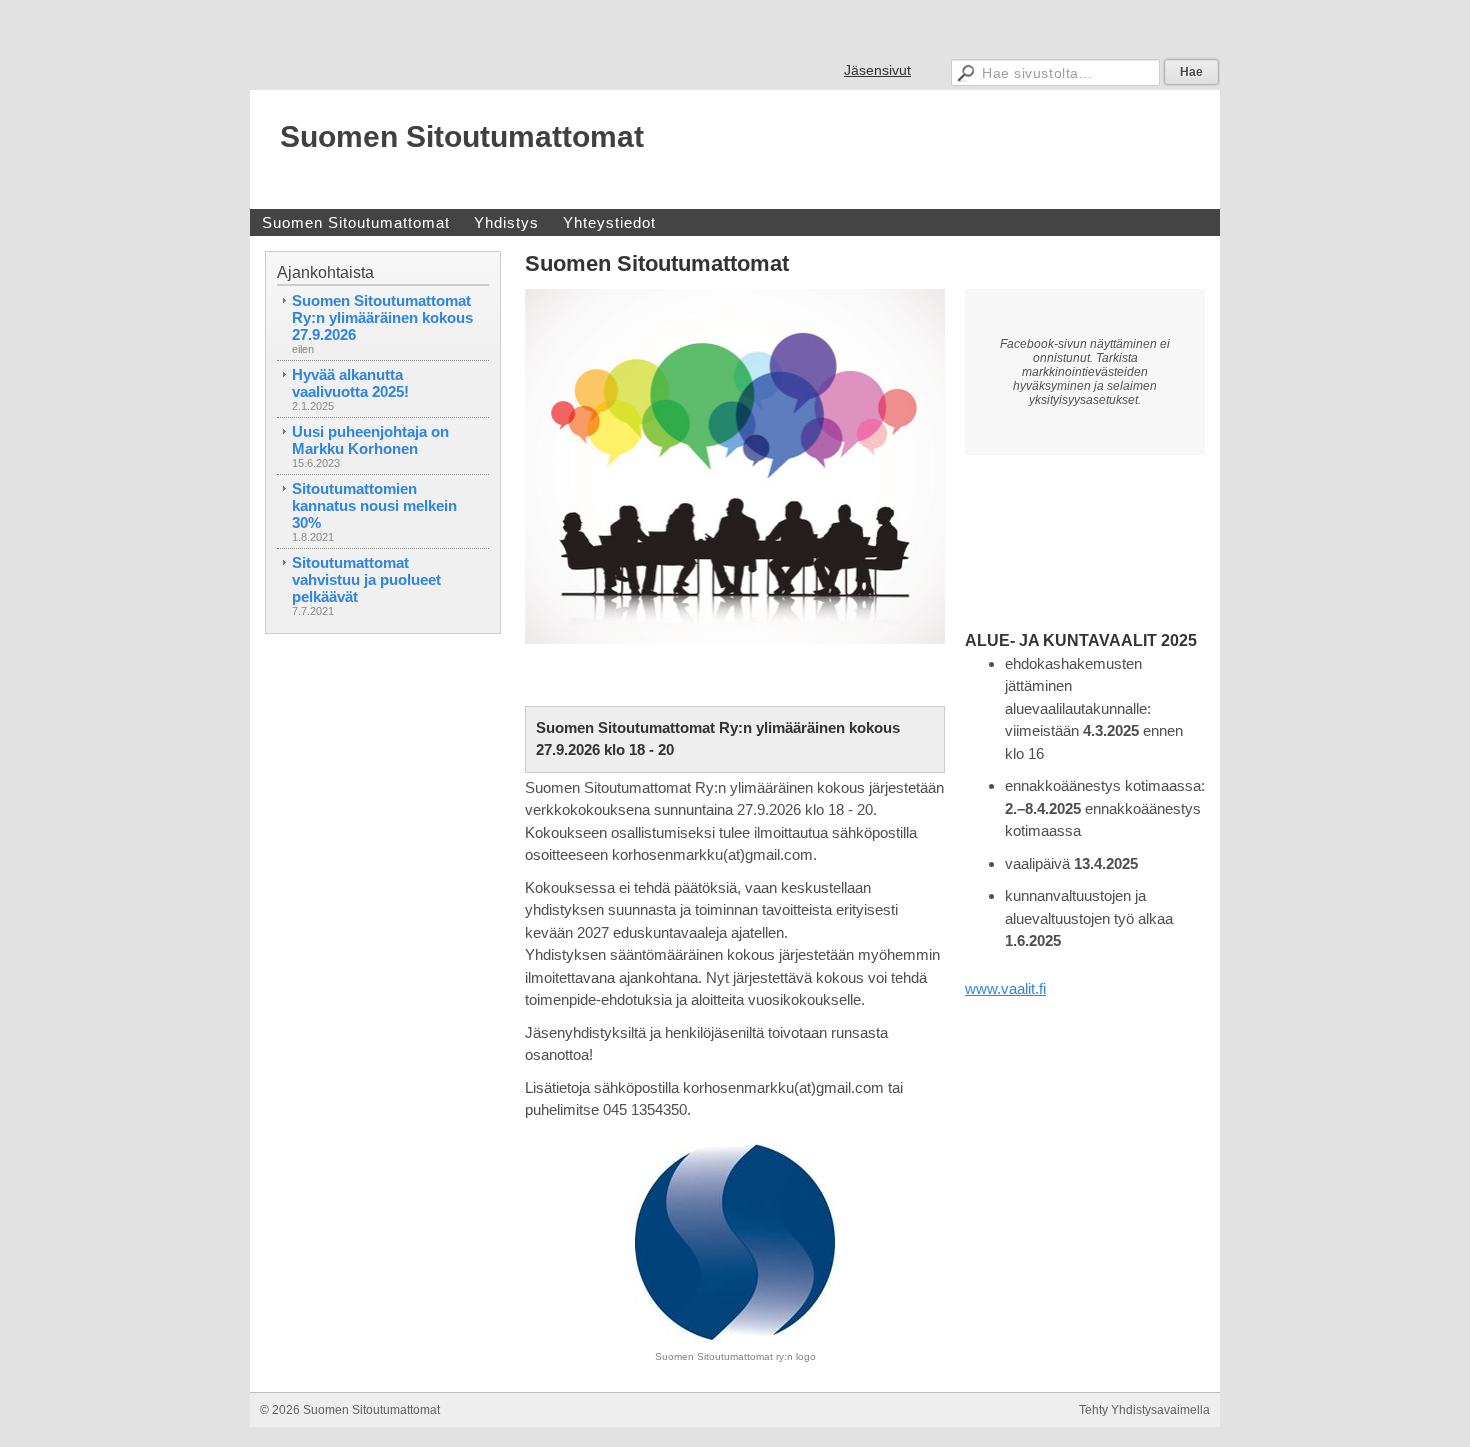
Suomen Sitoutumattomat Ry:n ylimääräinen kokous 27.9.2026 (382, 317)
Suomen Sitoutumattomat (462, 136)
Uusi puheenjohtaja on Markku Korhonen (370, 440)
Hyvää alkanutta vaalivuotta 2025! (350, 383)
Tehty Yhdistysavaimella (1144, 1410)
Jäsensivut (877, 70)
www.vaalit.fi (1005, 988)
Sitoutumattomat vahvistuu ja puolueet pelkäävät (366, 579)
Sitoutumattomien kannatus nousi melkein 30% (374, 505)
